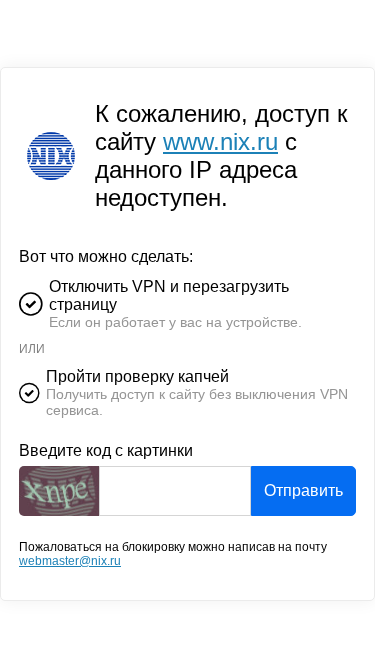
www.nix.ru (220, 141)
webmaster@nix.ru (70, 561)
